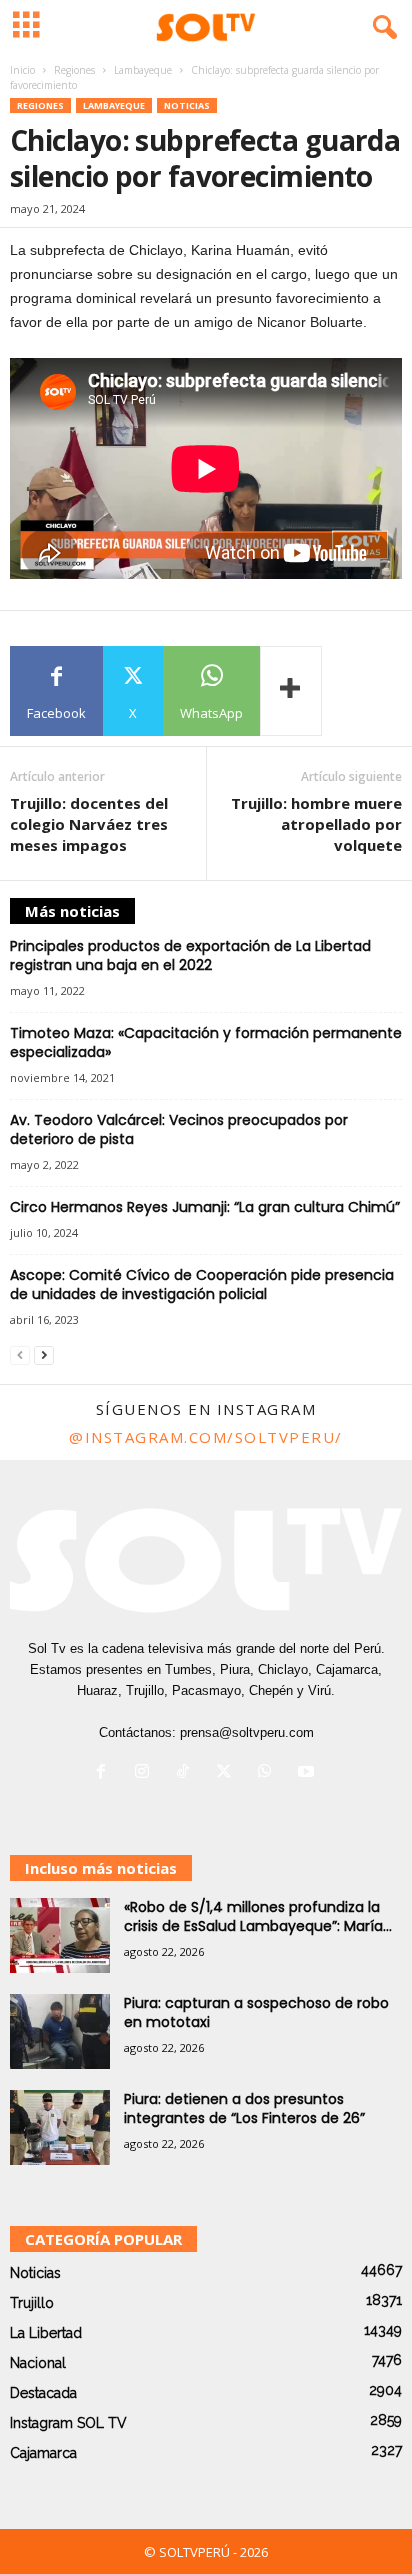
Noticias (187, 105)
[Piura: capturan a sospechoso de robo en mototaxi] (60, 2031)
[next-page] (44, 1354)
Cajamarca (43, 2453)
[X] (228, 1773)
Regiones (74, 70)
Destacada (43, 2393)
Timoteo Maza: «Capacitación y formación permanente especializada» (206, 1042)
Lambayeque (143, 70)
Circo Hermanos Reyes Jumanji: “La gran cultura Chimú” (205, 1207)
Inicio (22, 70)
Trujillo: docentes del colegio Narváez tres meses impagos (89, 824)
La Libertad (46, 2333)
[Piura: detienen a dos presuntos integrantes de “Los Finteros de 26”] (60, 2127)
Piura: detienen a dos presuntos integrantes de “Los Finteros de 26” (244, 2108)
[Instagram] (146, 1773)
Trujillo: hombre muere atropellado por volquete (316, 824)
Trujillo (32, 2303)
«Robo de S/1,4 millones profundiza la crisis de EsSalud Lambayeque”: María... (258, 1916)
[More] (291, 691)
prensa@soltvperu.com (247, 1732)
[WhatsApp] (269, 1773)
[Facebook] (105, 1773)
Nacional (38, 2363)
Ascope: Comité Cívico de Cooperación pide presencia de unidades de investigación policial (202, 1284)
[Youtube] (308, 1773)
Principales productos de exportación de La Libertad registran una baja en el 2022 (190, 955)
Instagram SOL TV (68, 2423)
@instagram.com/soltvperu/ (206, 1437)
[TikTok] (187, 1773)
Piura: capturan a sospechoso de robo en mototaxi (256, 2012)
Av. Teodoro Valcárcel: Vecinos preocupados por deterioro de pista (179, 1129)
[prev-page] (20, 1354)
